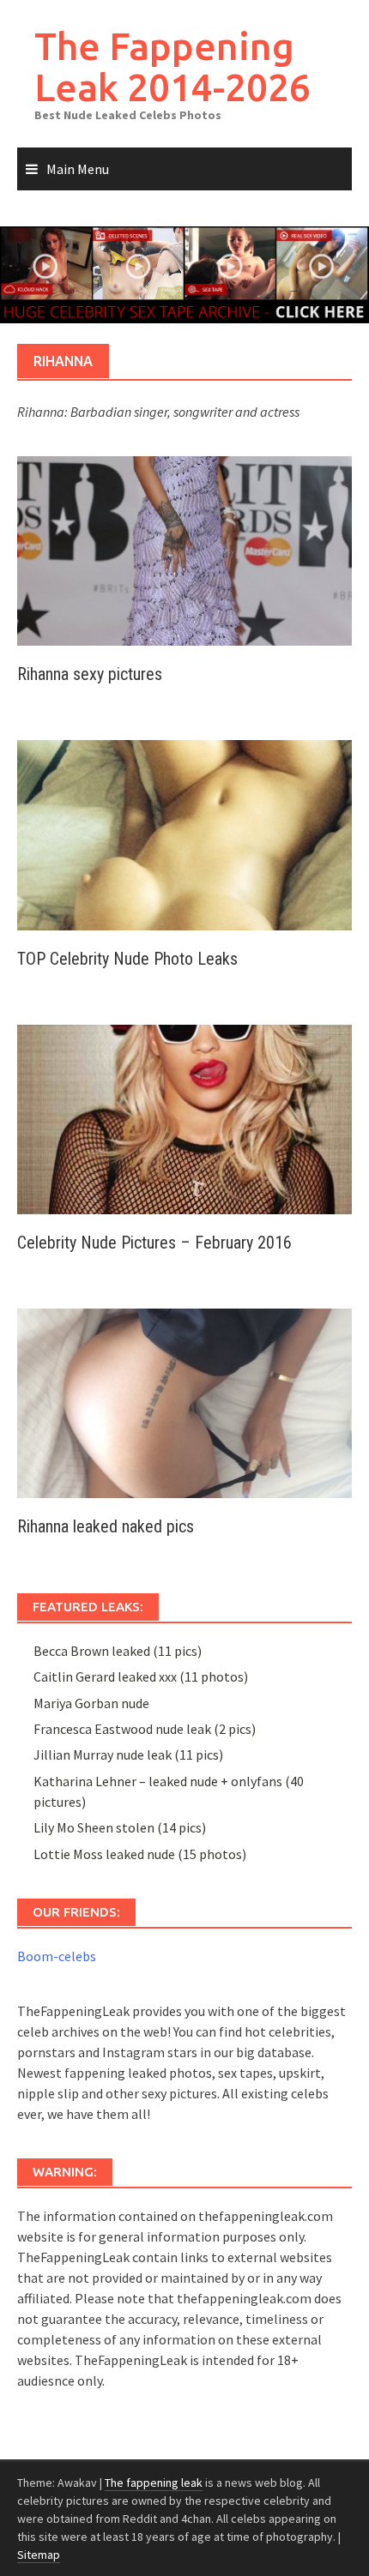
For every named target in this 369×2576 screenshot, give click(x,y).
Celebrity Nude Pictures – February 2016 (154, 1243)
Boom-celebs (57, 1956)
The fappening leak (154, 2483)
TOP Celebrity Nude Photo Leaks (127, 959)
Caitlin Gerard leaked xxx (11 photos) (141, 1676)
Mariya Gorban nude (91, 1703)
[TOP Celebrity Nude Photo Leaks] (184, 834)
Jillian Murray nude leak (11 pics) (128, 1754)
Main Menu (78, 169)
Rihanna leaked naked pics (106, 1526)
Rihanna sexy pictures (90, 674)
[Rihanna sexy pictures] (184, 550)
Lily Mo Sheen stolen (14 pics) (120, 1827)
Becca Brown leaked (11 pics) (118, 1651)
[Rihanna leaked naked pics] (184, 1401)
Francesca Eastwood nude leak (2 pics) (145, 1729)
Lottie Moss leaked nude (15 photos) (140, 1854)
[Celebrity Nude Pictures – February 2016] (184, 1117)
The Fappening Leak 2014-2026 (172, 66)
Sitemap (39, 2555)
